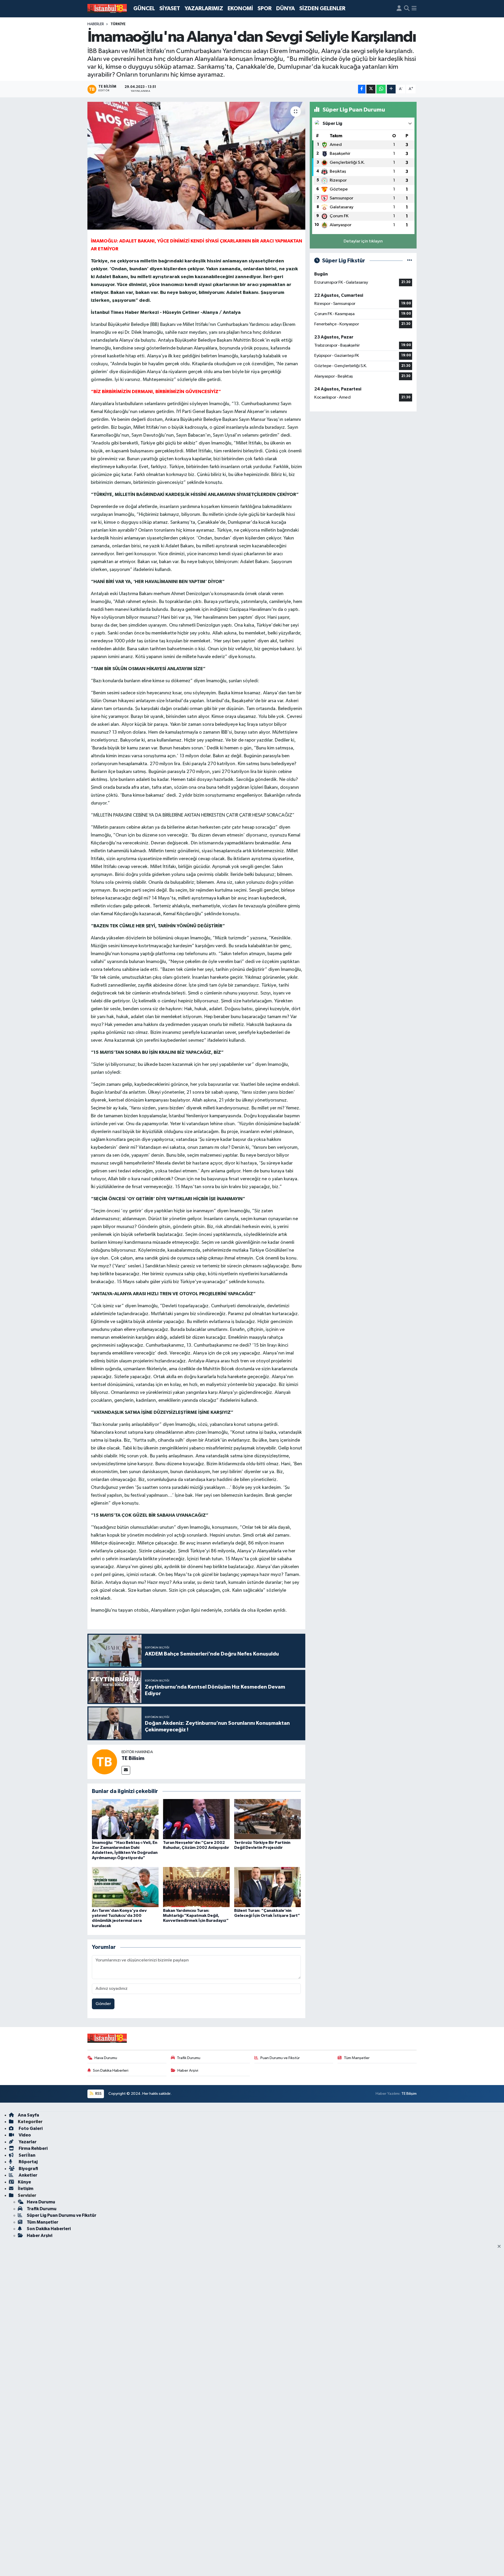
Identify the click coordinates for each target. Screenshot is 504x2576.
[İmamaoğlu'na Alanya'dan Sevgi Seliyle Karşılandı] (196, 166)
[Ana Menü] (414, 9)
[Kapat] (501, 2247)
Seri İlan (27, 2155)
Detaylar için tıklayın (363, 241)
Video (24, 2135)
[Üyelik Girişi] (399, 9)
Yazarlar (27, 2142)
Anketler (28, 2175)
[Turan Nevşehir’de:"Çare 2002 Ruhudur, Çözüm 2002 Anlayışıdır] (196, 1819)
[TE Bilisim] (104, 1762)
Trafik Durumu (189, 2058)
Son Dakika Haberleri (111, 2070)
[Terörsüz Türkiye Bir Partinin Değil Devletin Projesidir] (267, 1819)
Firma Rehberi (33, 2148)
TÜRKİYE (118, 24)
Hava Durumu (106, 2058)
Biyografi (28, 2169)
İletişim (26, 2189)
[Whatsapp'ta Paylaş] (381, 89)
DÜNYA (285, 9)
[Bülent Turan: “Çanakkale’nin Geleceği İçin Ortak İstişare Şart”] (267, 1887)
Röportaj (28, 2162)
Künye (24, 2182)
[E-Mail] (126, 1770)
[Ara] (407, 9)
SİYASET (170, 9)
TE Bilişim (409, 2094)
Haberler (96, 24)
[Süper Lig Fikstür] (410, 261)
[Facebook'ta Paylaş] (362, 89)
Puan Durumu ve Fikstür (280, 2058)
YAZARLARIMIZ (204, 9)
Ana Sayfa (28, 2115)
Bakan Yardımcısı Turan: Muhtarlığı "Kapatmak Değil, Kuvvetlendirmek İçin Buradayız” (196, 1916)
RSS (98, 2094)
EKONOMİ (240, 9)
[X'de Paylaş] (371, 89)
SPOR (265, 9)
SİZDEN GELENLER (322, 9)
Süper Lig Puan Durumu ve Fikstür (62, 2215)
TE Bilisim (133, 1758)
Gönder (103, 2004)
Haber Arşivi (188, 2070)
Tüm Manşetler (357, 2058)
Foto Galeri (30, 2128)
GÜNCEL (144, 9)
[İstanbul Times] (107, 9)
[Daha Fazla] (391, 89)
